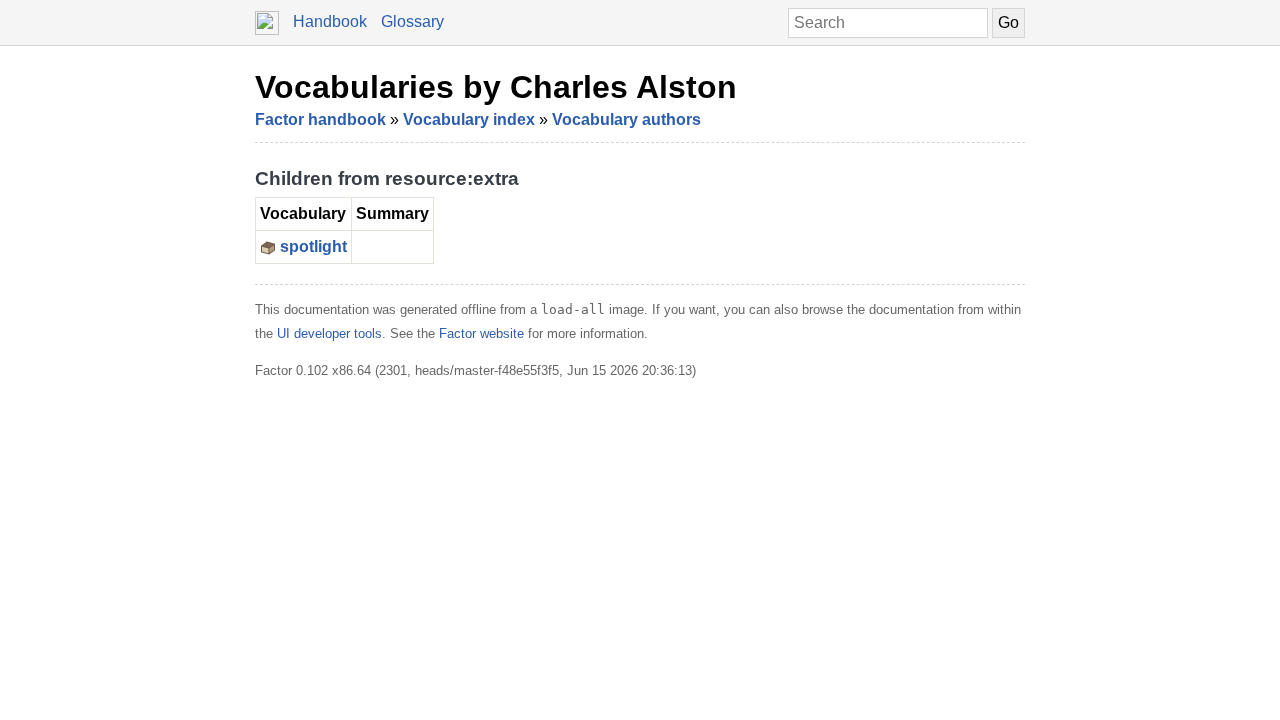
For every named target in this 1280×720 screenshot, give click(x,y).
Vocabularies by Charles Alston (496, 87)
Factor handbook (320, 119)
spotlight (313, 246)
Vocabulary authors (626, 119)
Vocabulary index (469, 119)
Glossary (412, 21)
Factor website (481, 333)
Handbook (330, 21)
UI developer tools (329, 333)
